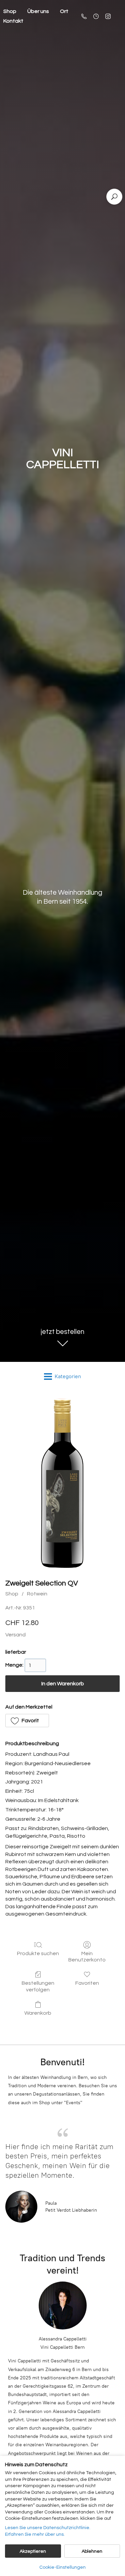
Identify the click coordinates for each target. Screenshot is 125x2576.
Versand (15, 1635)
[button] (27, 1721)
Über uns (38, 11)
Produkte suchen (38, 1953)
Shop (12, 1594)
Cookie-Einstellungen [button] (62, 2567)
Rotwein (37, 1594)
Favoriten (87, 1983)
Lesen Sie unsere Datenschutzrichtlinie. (48, 2528)
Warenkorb (38, 2013)
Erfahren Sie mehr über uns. (35, 2534)
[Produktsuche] (114, 197)
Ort (64, 11)
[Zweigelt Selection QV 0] (62, 1483)
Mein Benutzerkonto (87, 1957)
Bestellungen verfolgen (38, 1986)
